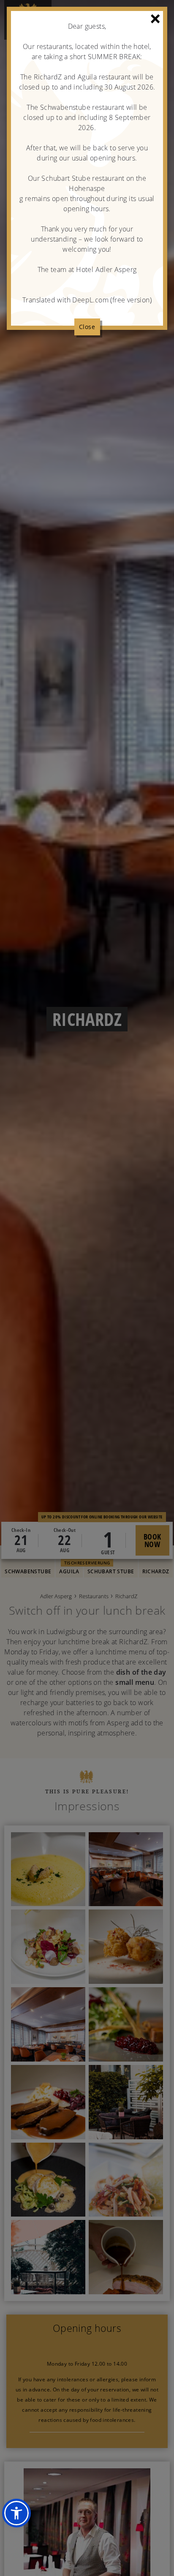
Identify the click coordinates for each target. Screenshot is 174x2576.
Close (87, 327)
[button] (16, 2513)
